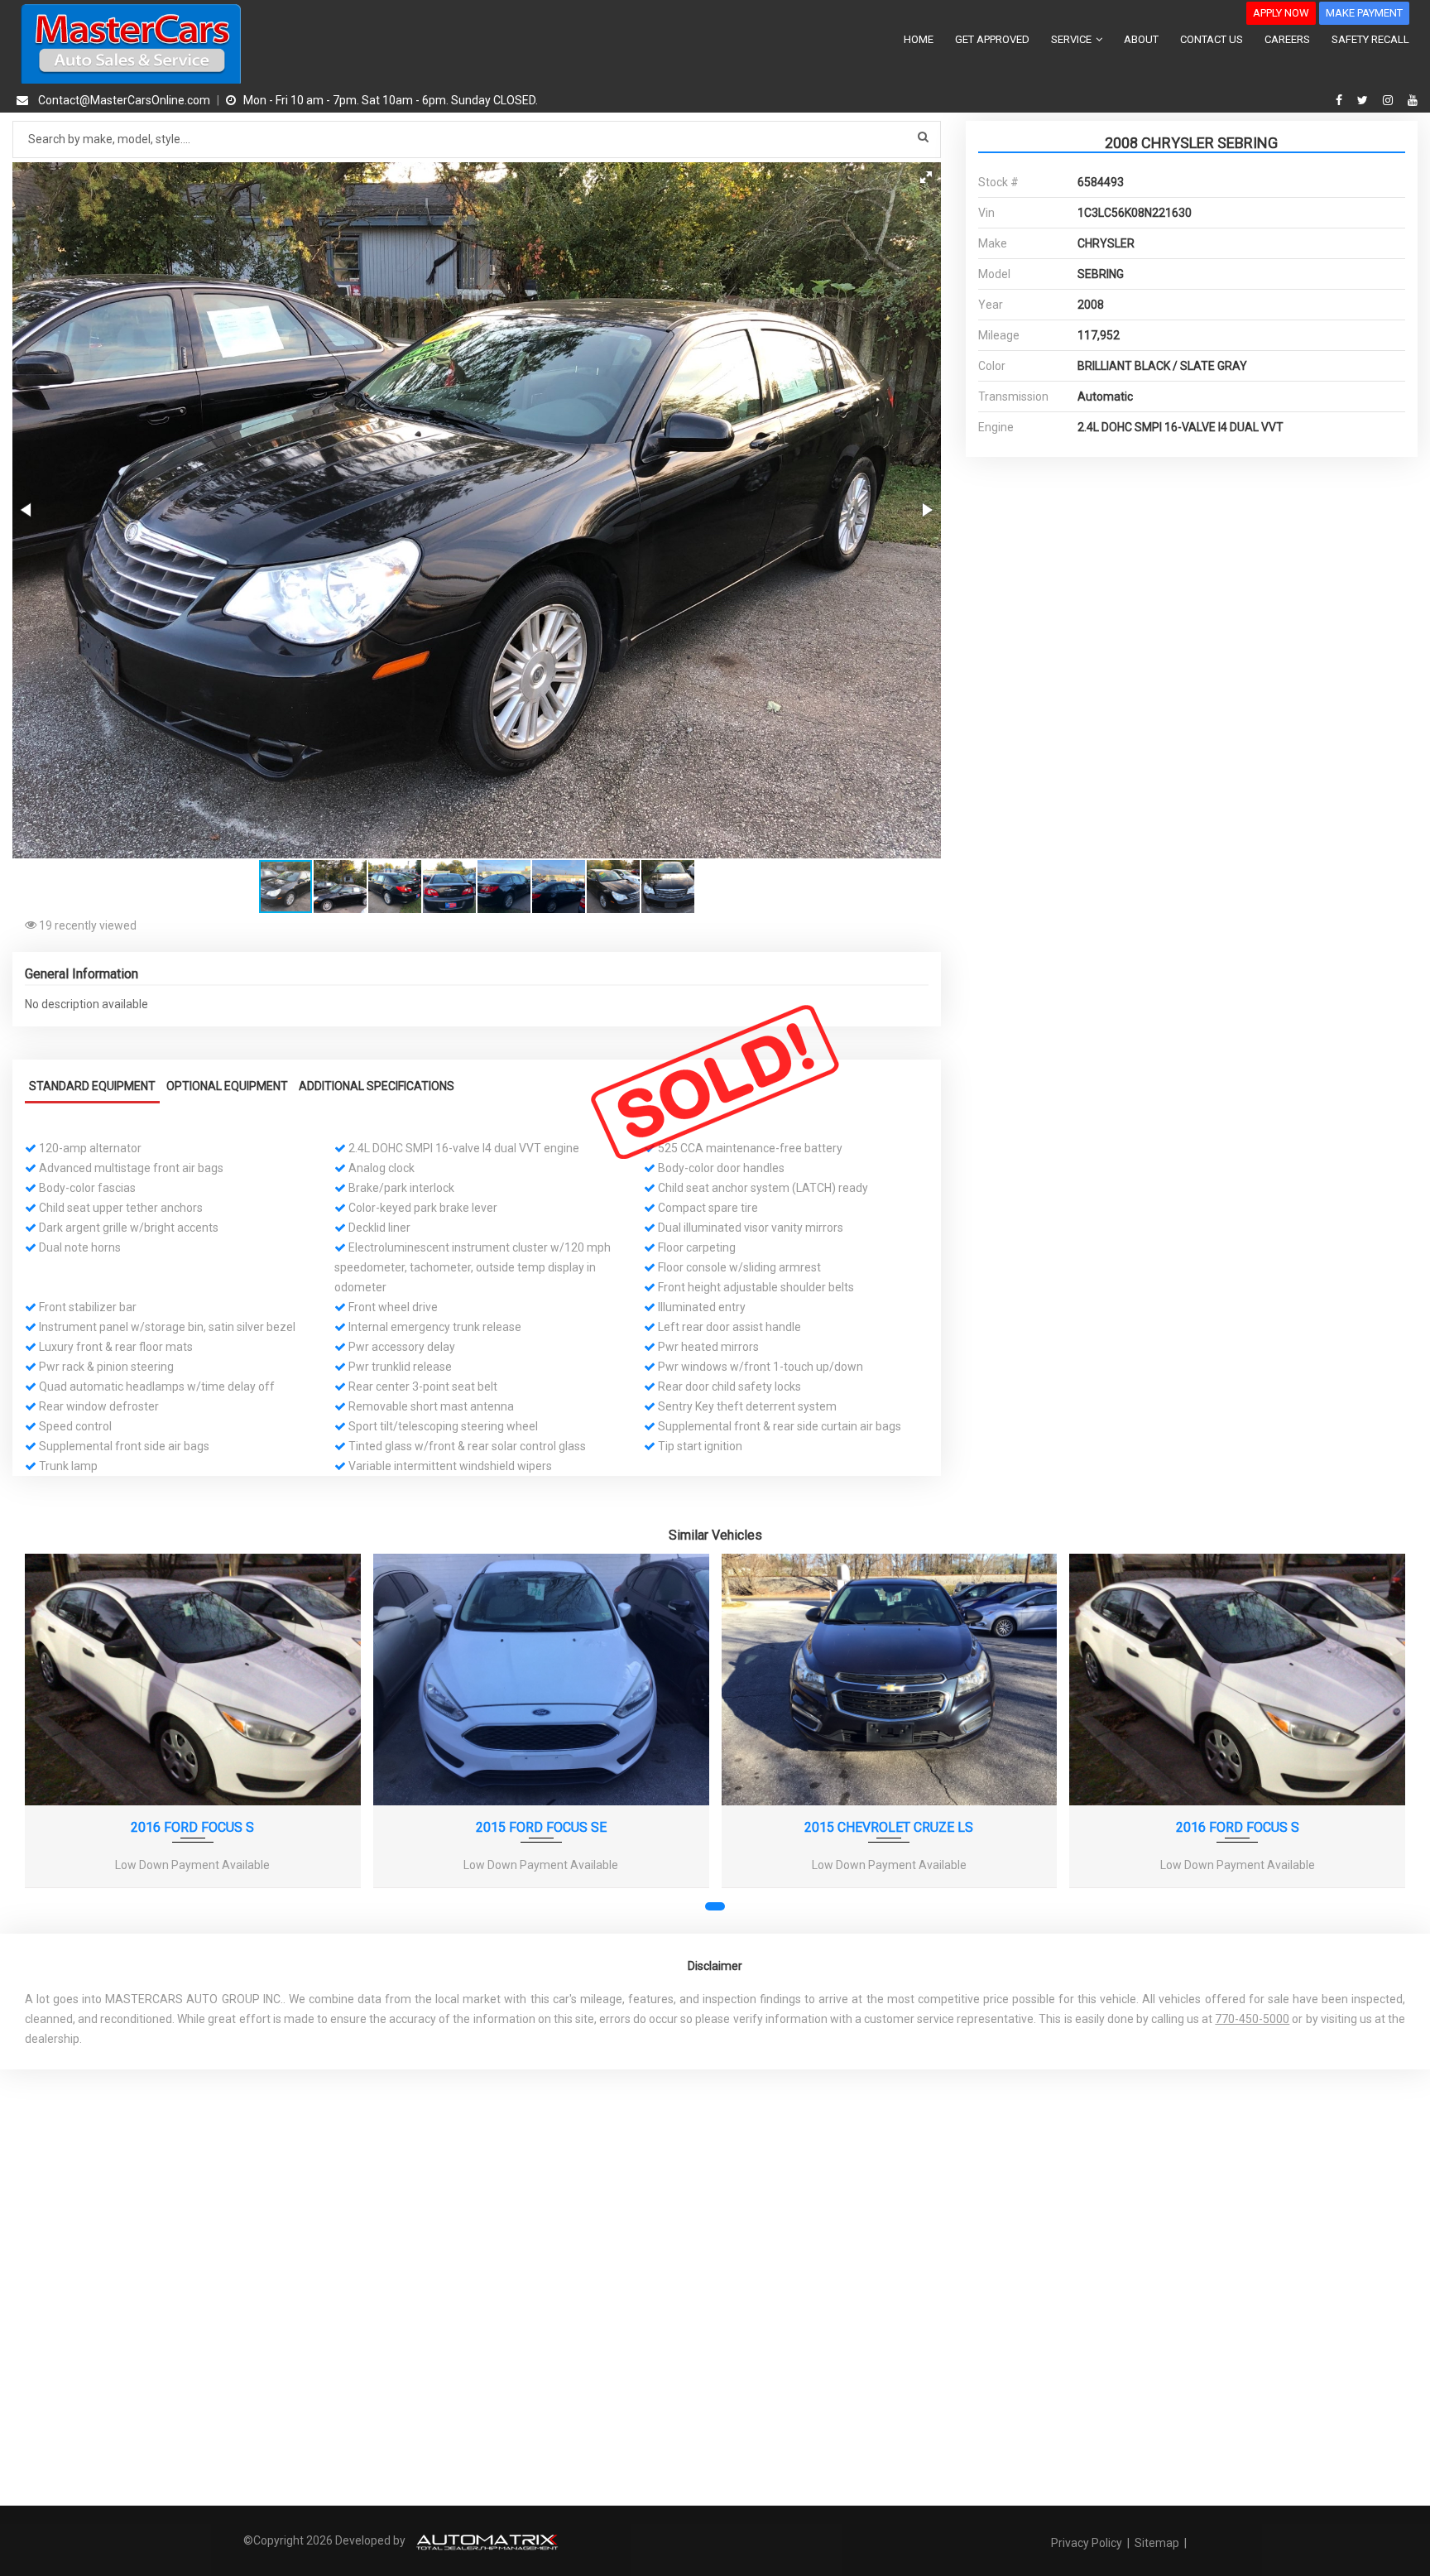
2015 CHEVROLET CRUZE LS (889, 1827)
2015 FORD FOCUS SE (541, 1827)
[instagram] (1390, 100)
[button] (926, 177)
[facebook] (1341, 100)
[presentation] (48, 1737)
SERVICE (1072, 39)
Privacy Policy (1088, 2543)
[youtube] (1413, 100)
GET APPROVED (992, 39)
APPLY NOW (1281, 13)
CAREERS (1287, 39)
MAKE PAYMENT (1364, 13)
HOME (919, 39)
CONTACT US (1212, 39)
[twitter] (1365, 100)
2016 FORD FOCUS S (192, 1827)
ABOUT (1141, 39)
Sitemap (1157, 2543)
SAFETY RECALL (1370, 39)
